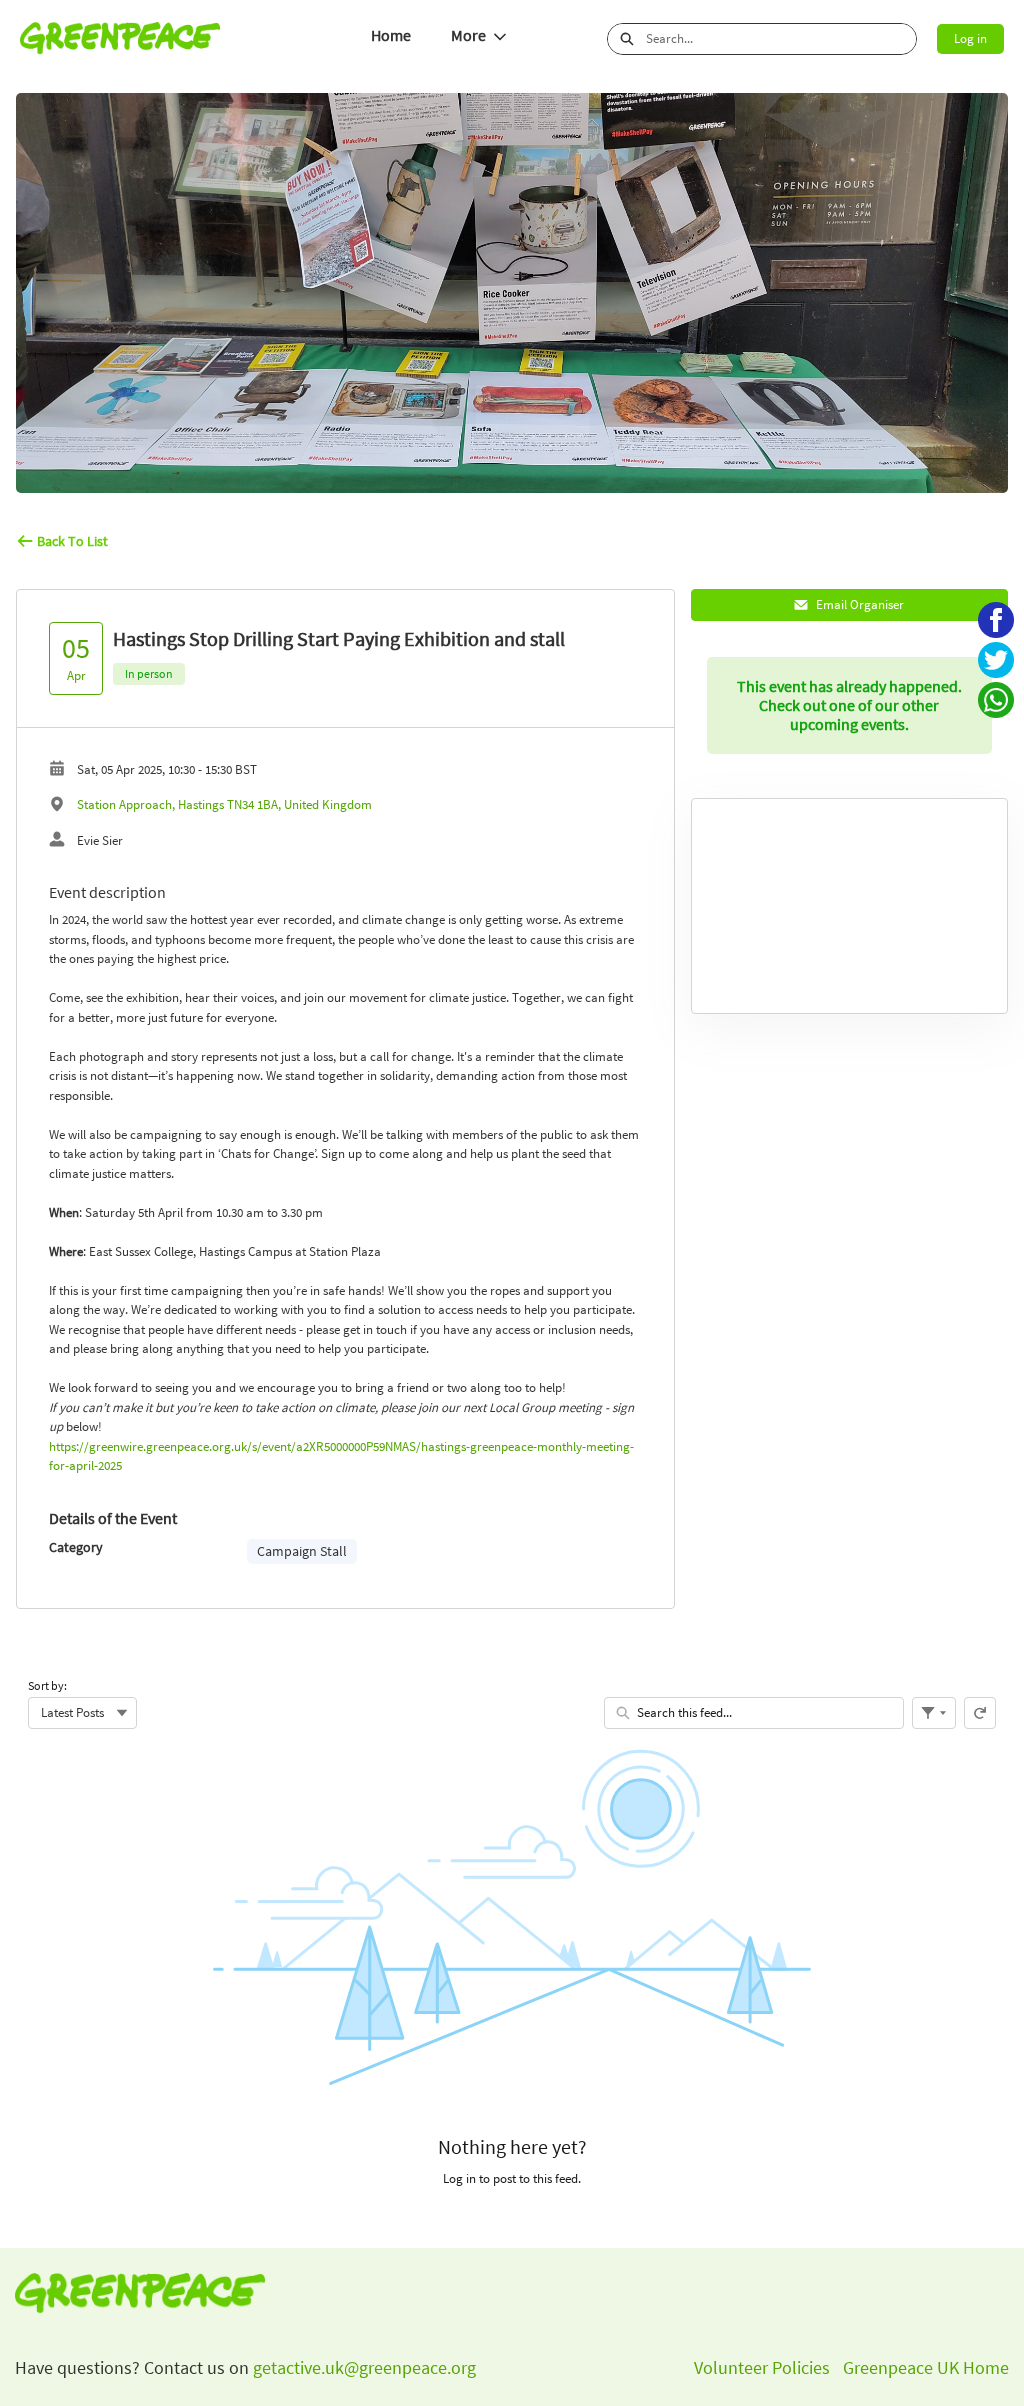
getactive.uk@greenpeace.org (362, 2367)
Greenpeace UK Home (926, 2367)
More (468, 35)
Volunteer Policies (762, 2367)
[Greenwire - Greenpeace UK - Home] (120, 38)
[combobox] (781, 39)
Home (391, 35)
